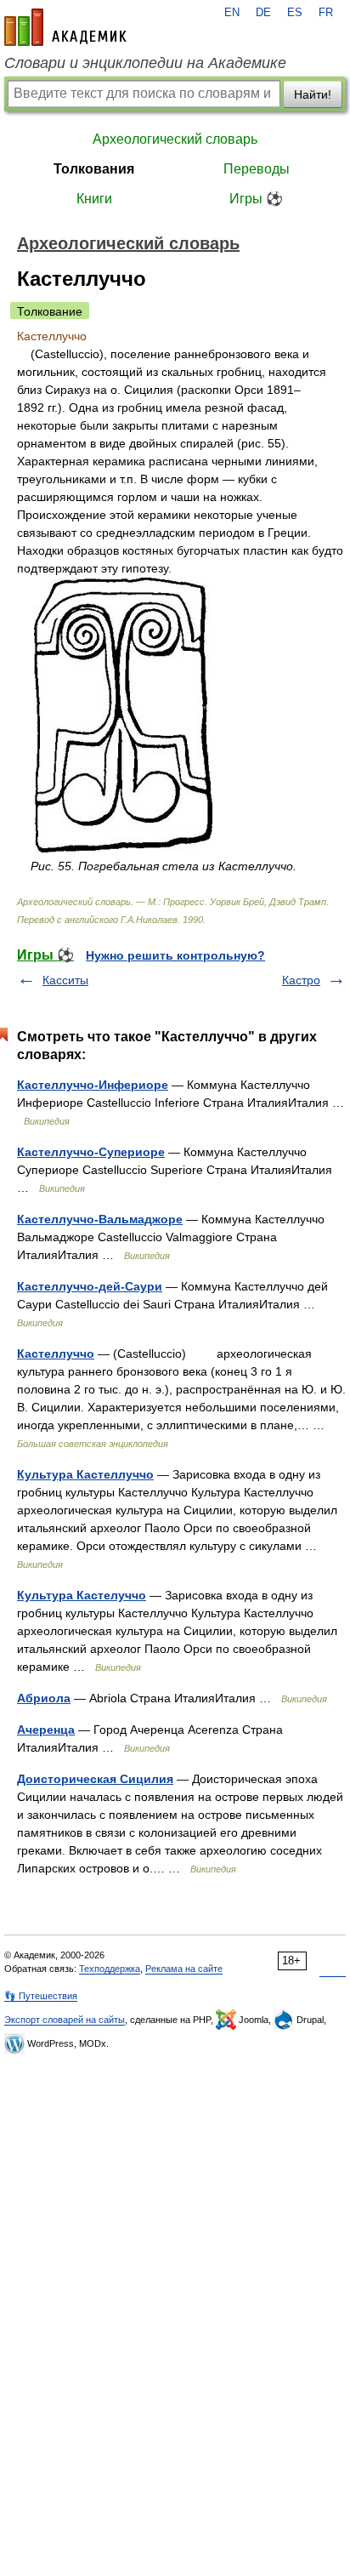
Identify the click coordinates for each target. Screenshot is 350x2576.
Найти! (313, 94)
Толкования (94, 169)
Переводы (257, 169)
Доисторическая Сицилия (95, 1779)
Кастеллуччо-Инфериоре (93, 1085)
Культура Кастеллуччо (85, 1474)
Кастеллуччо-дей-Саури (90, 1286)
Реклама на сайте (184, 1969)
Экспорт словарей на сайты (65, 2020)
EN (232, 13)
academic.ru (65, 27)
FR (326, 13)
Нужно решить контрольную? (175, 955)
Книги (94, 199)
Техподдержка (110, 1969)
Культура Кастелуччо (82, 1595)
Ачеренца (46, 1730)
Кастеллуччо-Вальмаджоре (100, 1219)
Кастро (301, 980)
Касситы (65, 980)
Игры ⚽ (256, 199)
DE (263, 13)
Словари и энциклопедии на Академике (145, 63)
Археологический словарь (175, 139)
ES (295, 13)
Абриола (44, 1698)
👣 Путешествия (41, 1996)
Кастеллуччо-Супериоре (91, 1152)
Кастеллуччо (56, 1354)
